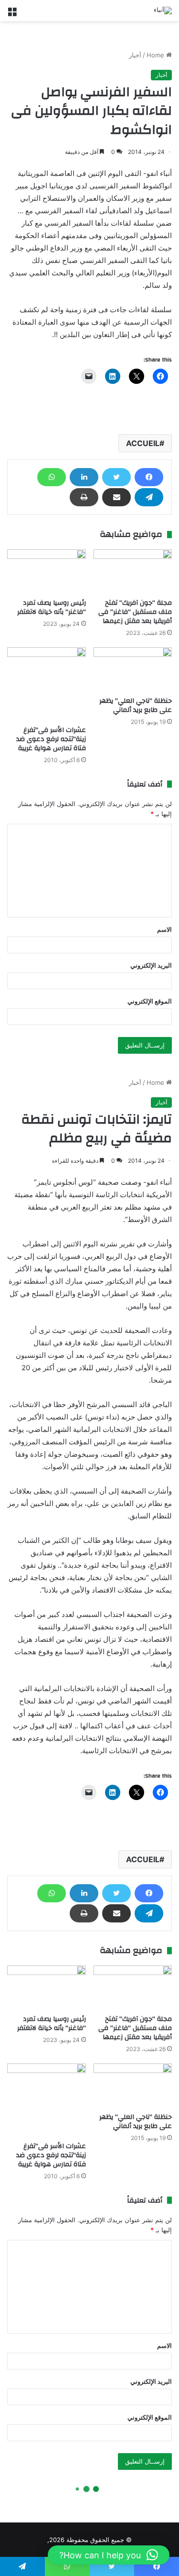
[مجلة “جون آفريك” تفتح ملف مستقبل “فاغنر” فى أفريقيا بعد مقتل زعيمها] (133, 572)
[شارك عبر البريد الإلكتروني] (116, 497)
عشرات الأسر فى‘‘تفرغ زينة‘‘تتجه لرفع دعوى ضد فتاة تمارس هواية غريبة (51, 739)
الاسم (164, 929)
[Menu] (12, 14)
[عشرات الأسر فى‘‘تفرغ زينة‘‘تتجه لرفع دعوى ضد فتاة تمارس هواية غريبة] (47, 684)
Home (156, 55)
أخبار (135, 55)
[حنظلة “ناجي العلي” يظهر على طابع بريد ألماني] (133, 670)
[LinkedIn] (84, 477)
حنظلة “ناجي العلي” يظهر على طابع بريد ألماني (136, 705)
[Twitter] (116, 477)
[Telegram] (149, 497)
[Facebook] (149, 477)
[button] (109, 2555)
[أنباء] (163, 11)
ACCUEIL (143, 443)
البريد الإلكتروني (151, 965)
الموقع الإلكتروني (150, 1001)
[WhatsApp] (52, 477)
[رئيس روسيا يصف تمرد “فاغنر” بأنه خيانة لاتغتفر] (47, 572)
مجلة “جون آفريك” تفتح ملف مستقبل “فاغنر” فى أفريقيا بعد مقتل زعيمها (135, 612)
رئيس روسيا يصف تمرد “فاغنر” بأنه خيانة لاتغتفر (52, 607)
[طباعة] (84, 497)
